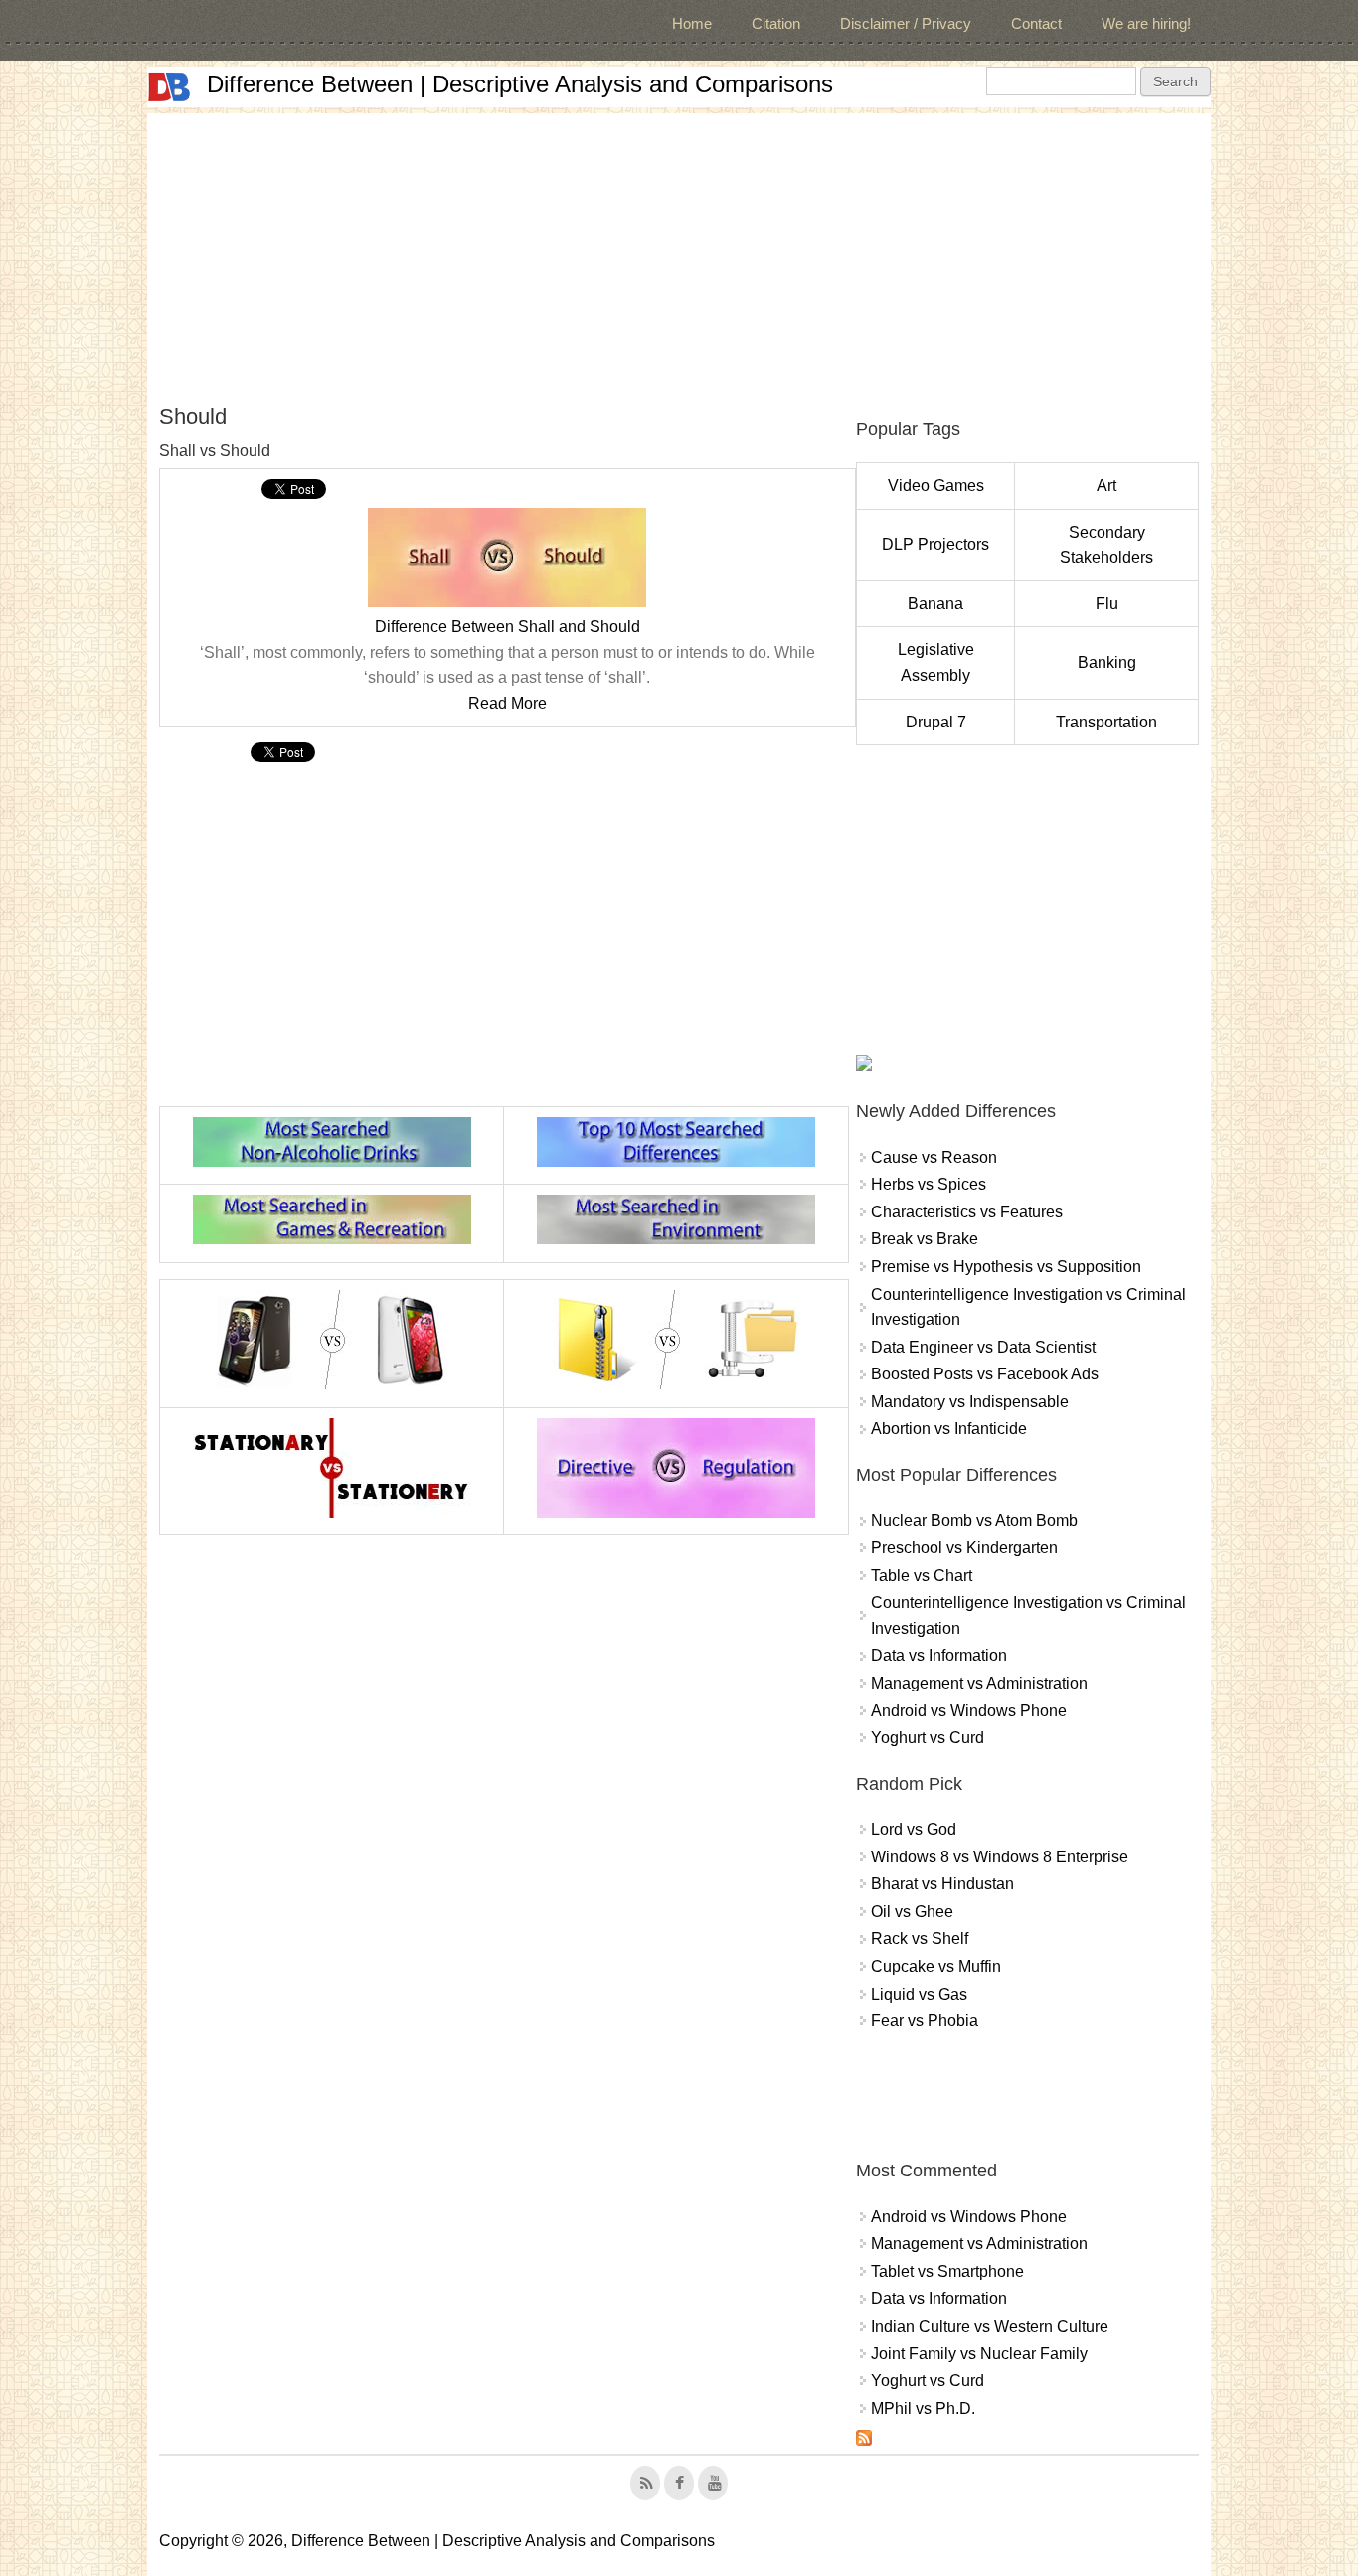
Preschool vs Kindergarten (964, 1548)
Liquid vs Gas (919, 1994)
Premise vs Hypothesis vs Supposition (1006, 1267)
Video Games (936, 485)
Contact (1036, 23)
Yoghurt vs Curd (928, 1738)
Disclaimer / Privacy (906, 23)
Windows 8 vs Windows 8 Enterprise (1000, 1857)
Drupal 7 (936, 722)
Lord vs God (914, 1829)
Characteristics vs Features (967, 1212)
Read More (508, 703)
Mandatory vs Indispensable (970, 1402)
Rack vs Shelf (920, 1938)
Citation (776, 23)
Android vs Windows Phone (969, 1711)
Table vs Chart (922, 1576)
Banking (1107, 662)
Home (692, 23)
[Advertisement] (679, 252)
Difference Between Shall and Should (508, 627)
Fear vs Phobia (925, 2021)
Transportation (1106, 722)
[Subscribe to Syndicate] (864, 2440)
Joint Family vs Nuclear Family (979, 2354)
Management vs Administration (979, 1683)
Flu (1107, 604)
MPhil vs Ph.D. (923, 2409)
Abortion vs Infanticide (949, 1429)
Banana (935, 604)
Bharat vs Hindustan (942, 1884)
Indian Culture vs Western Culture (990, 2326)
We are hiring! (1146, 23)
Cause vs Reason (934, 1157)
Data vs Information (939, 1655)
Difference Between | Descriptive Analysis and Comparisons (520, 84)
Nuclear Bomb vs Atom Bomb (974, 1520)
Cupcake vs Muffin (936, 1966)
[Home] (169, 87)
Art (1106, 485)
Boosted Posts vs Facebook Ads (985, 1374)
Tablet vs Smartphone (947, 2271)
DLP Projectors (935, 544)
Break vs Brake (925, 1239)
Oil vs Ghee (912, 1912)
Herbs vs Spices (929, 1184)
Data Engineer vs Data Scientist (983, 1347)
